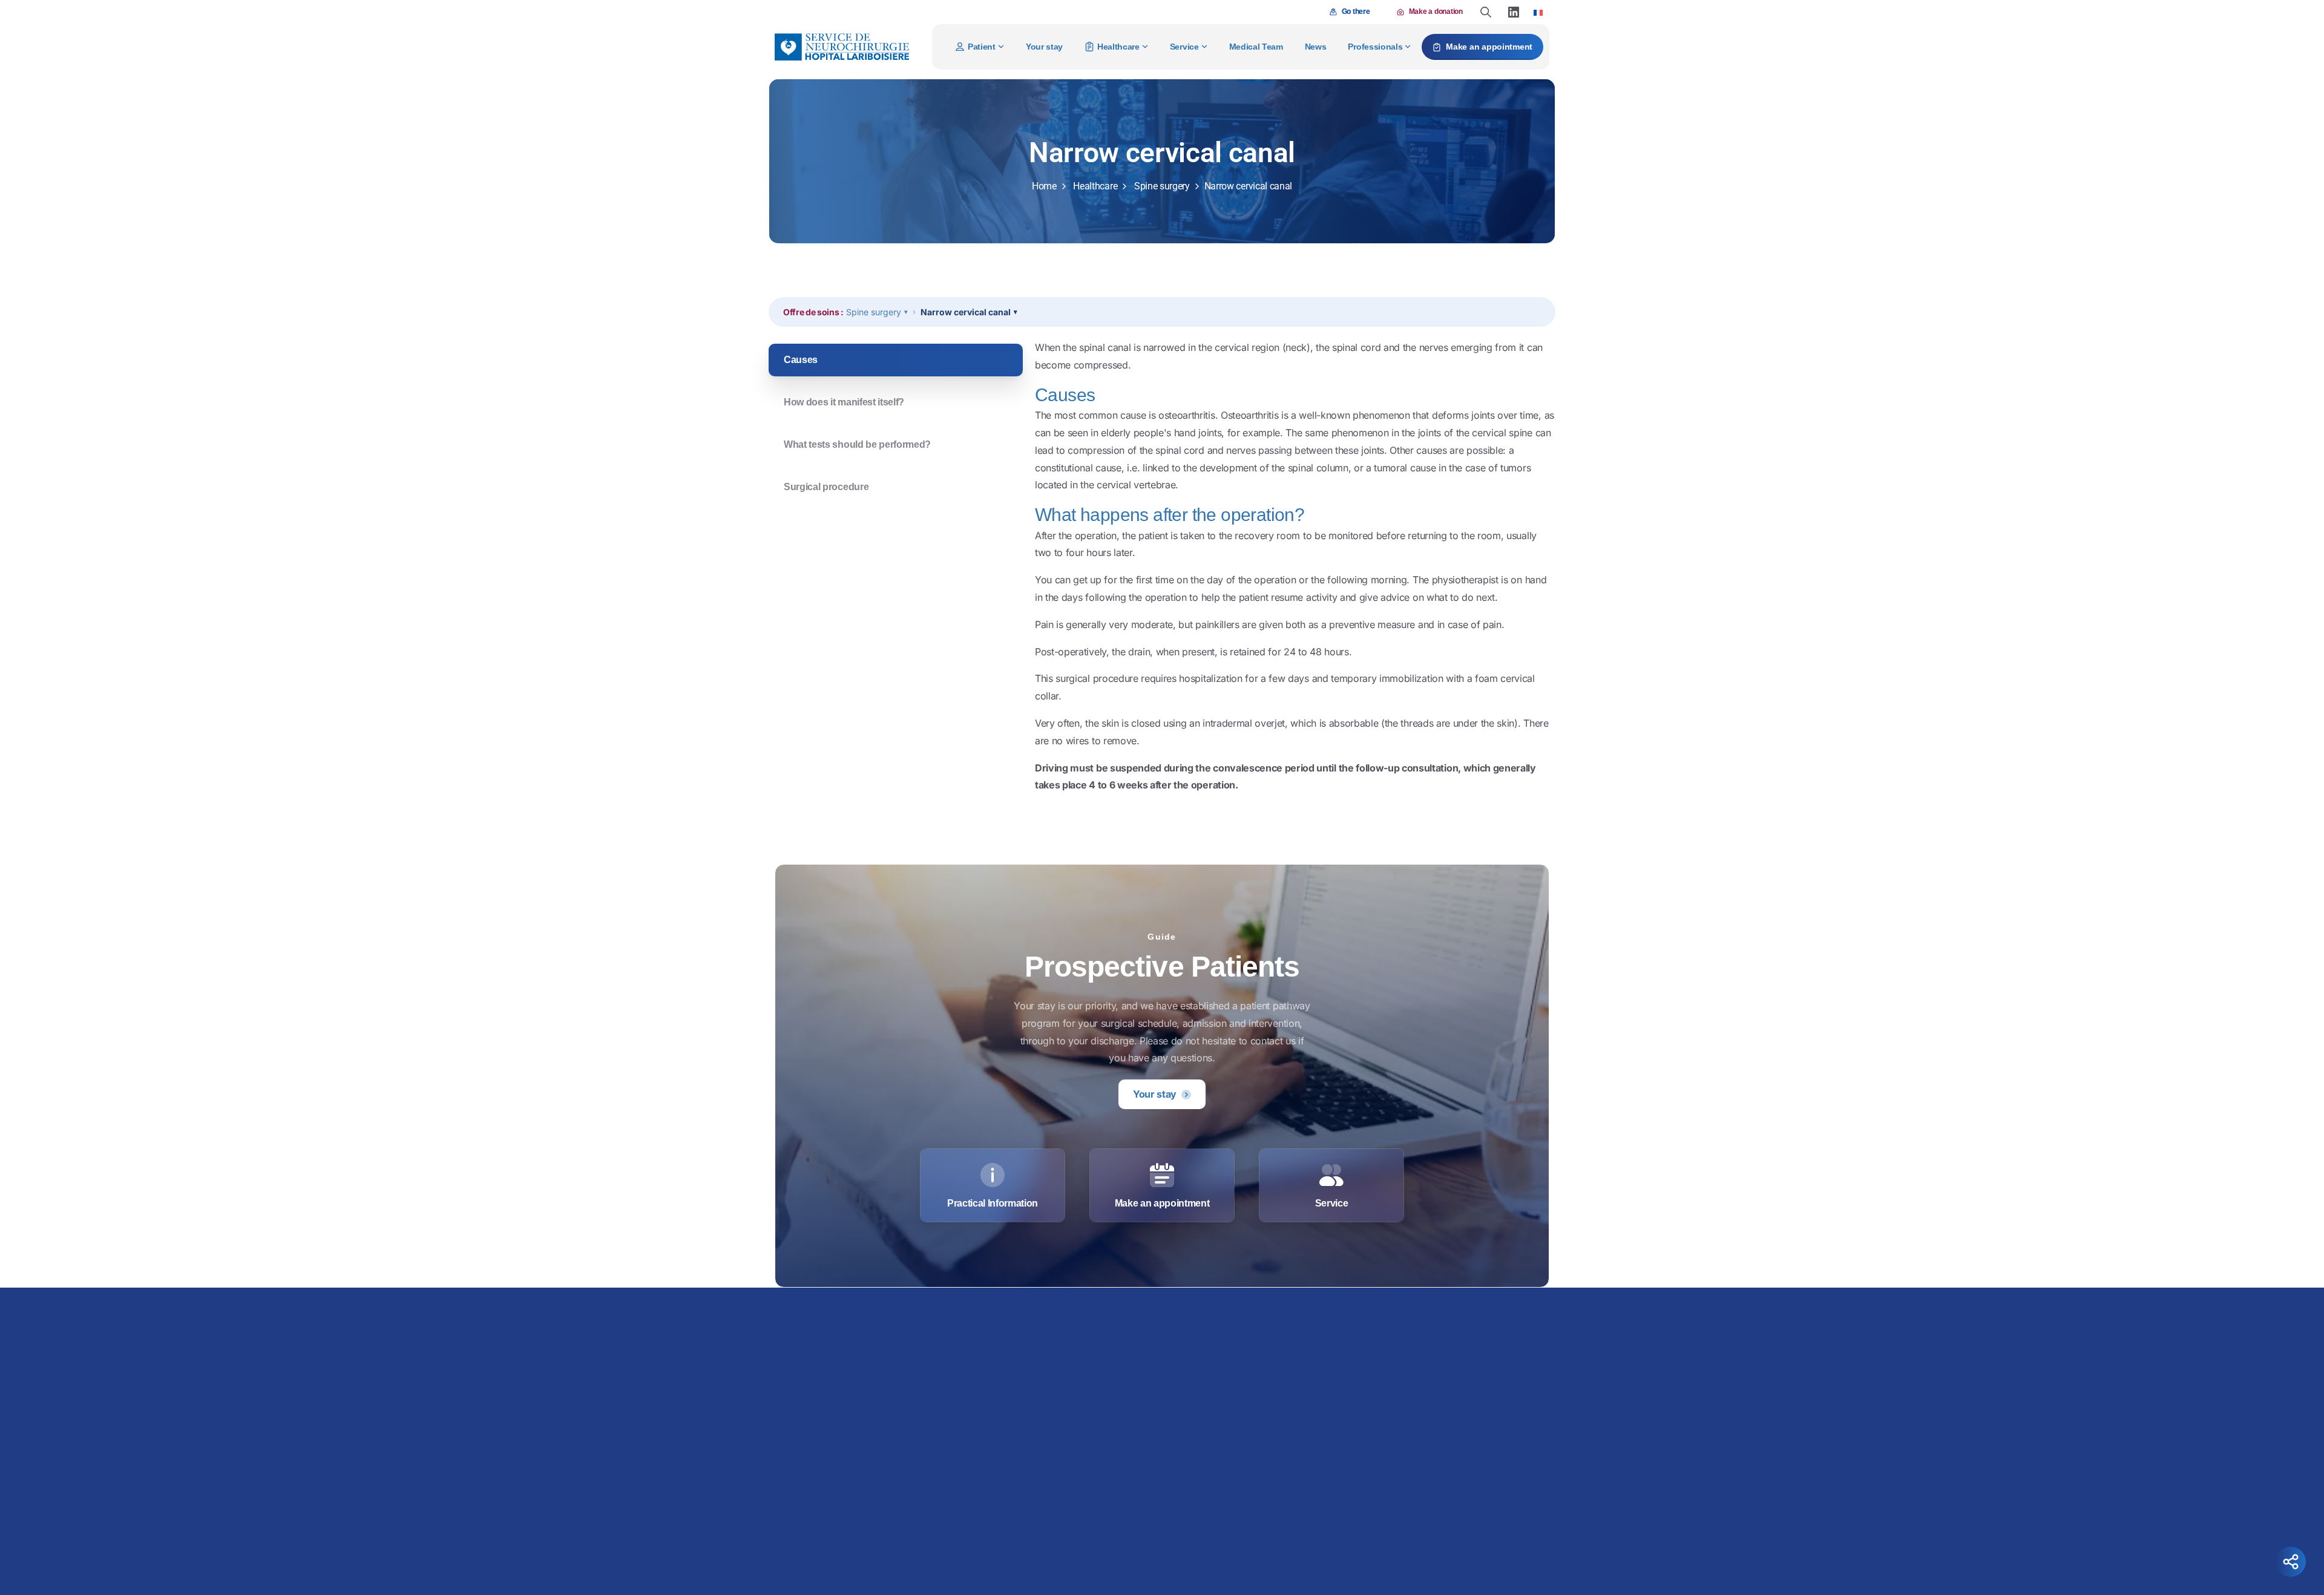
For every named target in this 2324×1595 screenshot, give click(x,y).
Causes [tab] (801, 360)
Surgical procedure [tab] (826, 487)
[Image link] (1250, 1331)
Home (1044, 186)
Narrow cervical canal (966, 312)
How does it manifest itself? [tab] (844, 402)
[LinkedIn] (1514, 12)
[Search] (1486, 12)
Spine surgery (1162, 186)
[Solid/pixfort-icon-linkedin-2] (1418, 1542)
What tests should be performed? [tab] (857, 444)
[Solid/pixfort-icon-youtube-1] (1442, 1542)
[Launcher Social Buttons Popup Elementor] (2291, 1562)
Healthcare (1095, 186)
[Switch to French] (1538, 12)
